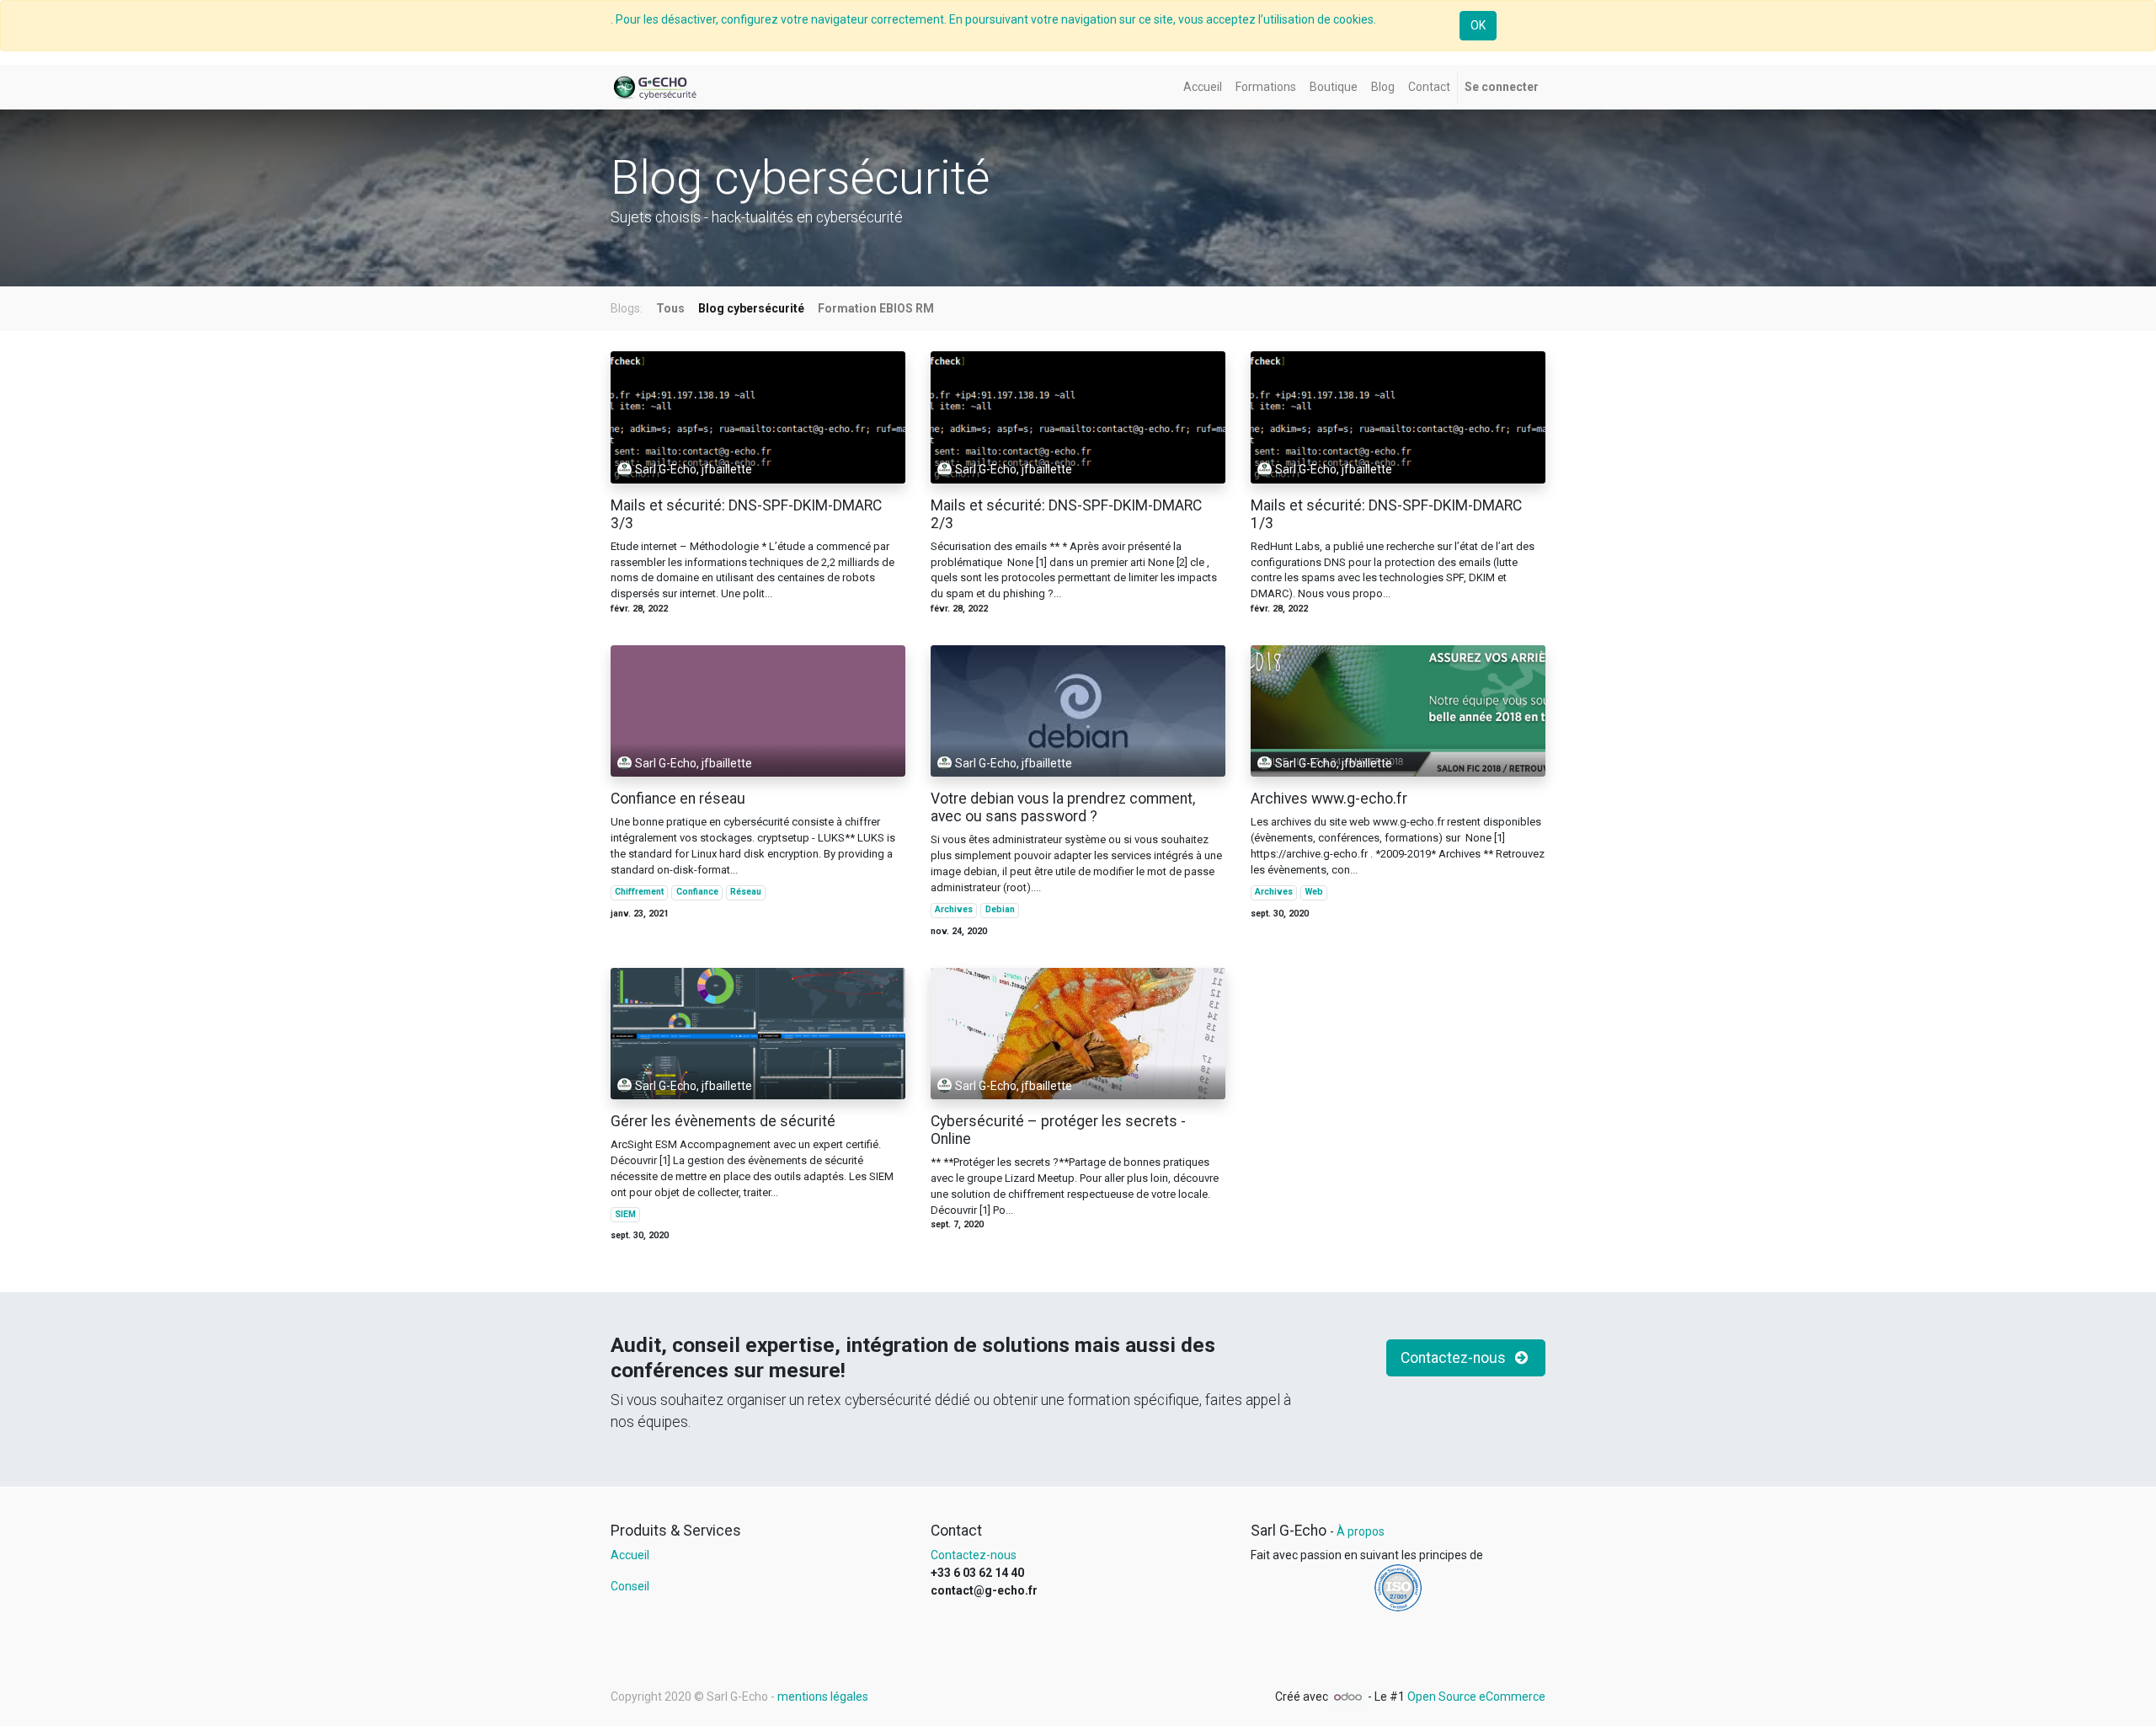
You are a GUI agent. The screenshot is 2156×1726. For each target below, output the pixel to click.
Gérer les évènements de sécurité (723, 1121)
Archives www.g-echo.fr (1329, 799)
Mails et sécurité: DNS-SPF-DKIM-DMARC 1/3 (1386, 514)
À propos (1361, 1531)
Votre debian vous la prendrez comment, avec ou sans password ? (1063, 807)
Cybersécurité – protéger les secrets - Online (1058, 1130)
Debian (1000, 909)
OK (1478, 25)
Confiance (697, 892)
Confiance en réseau (678, 799)
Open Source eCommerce (1476, 1697)
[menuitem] (1203, 87)
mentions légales (823, 1697)
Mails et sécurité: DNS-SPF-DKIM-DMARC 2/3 (1066, 514)
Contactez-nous (1455, 1358)
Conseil (630, 1586)
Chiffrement (639, 892)
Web (1314, 892)
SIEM (625, 1214)
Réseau (746, 892)
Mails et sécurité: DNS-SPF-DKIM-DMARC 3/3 (746, 514)
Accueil (630, 1555)
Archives (954, 909)
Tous (670, 308)
